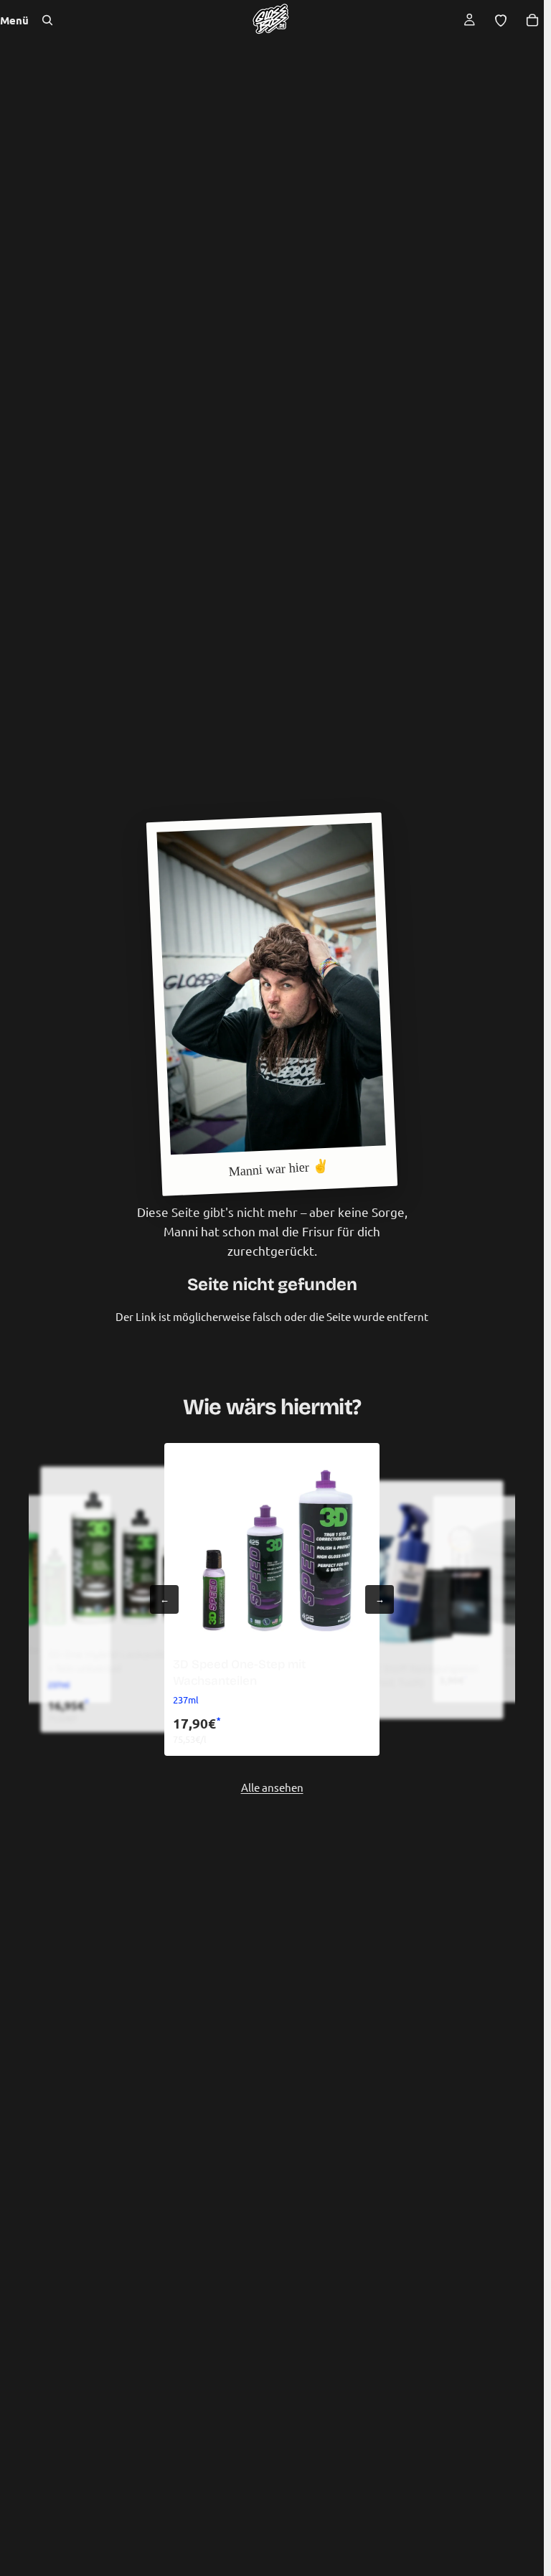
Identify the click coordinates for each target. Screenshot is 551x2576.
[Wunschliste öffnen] (501, 20)
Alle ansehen (272, 1787)
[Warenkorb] (532, 20)
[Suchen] (47, 20)
